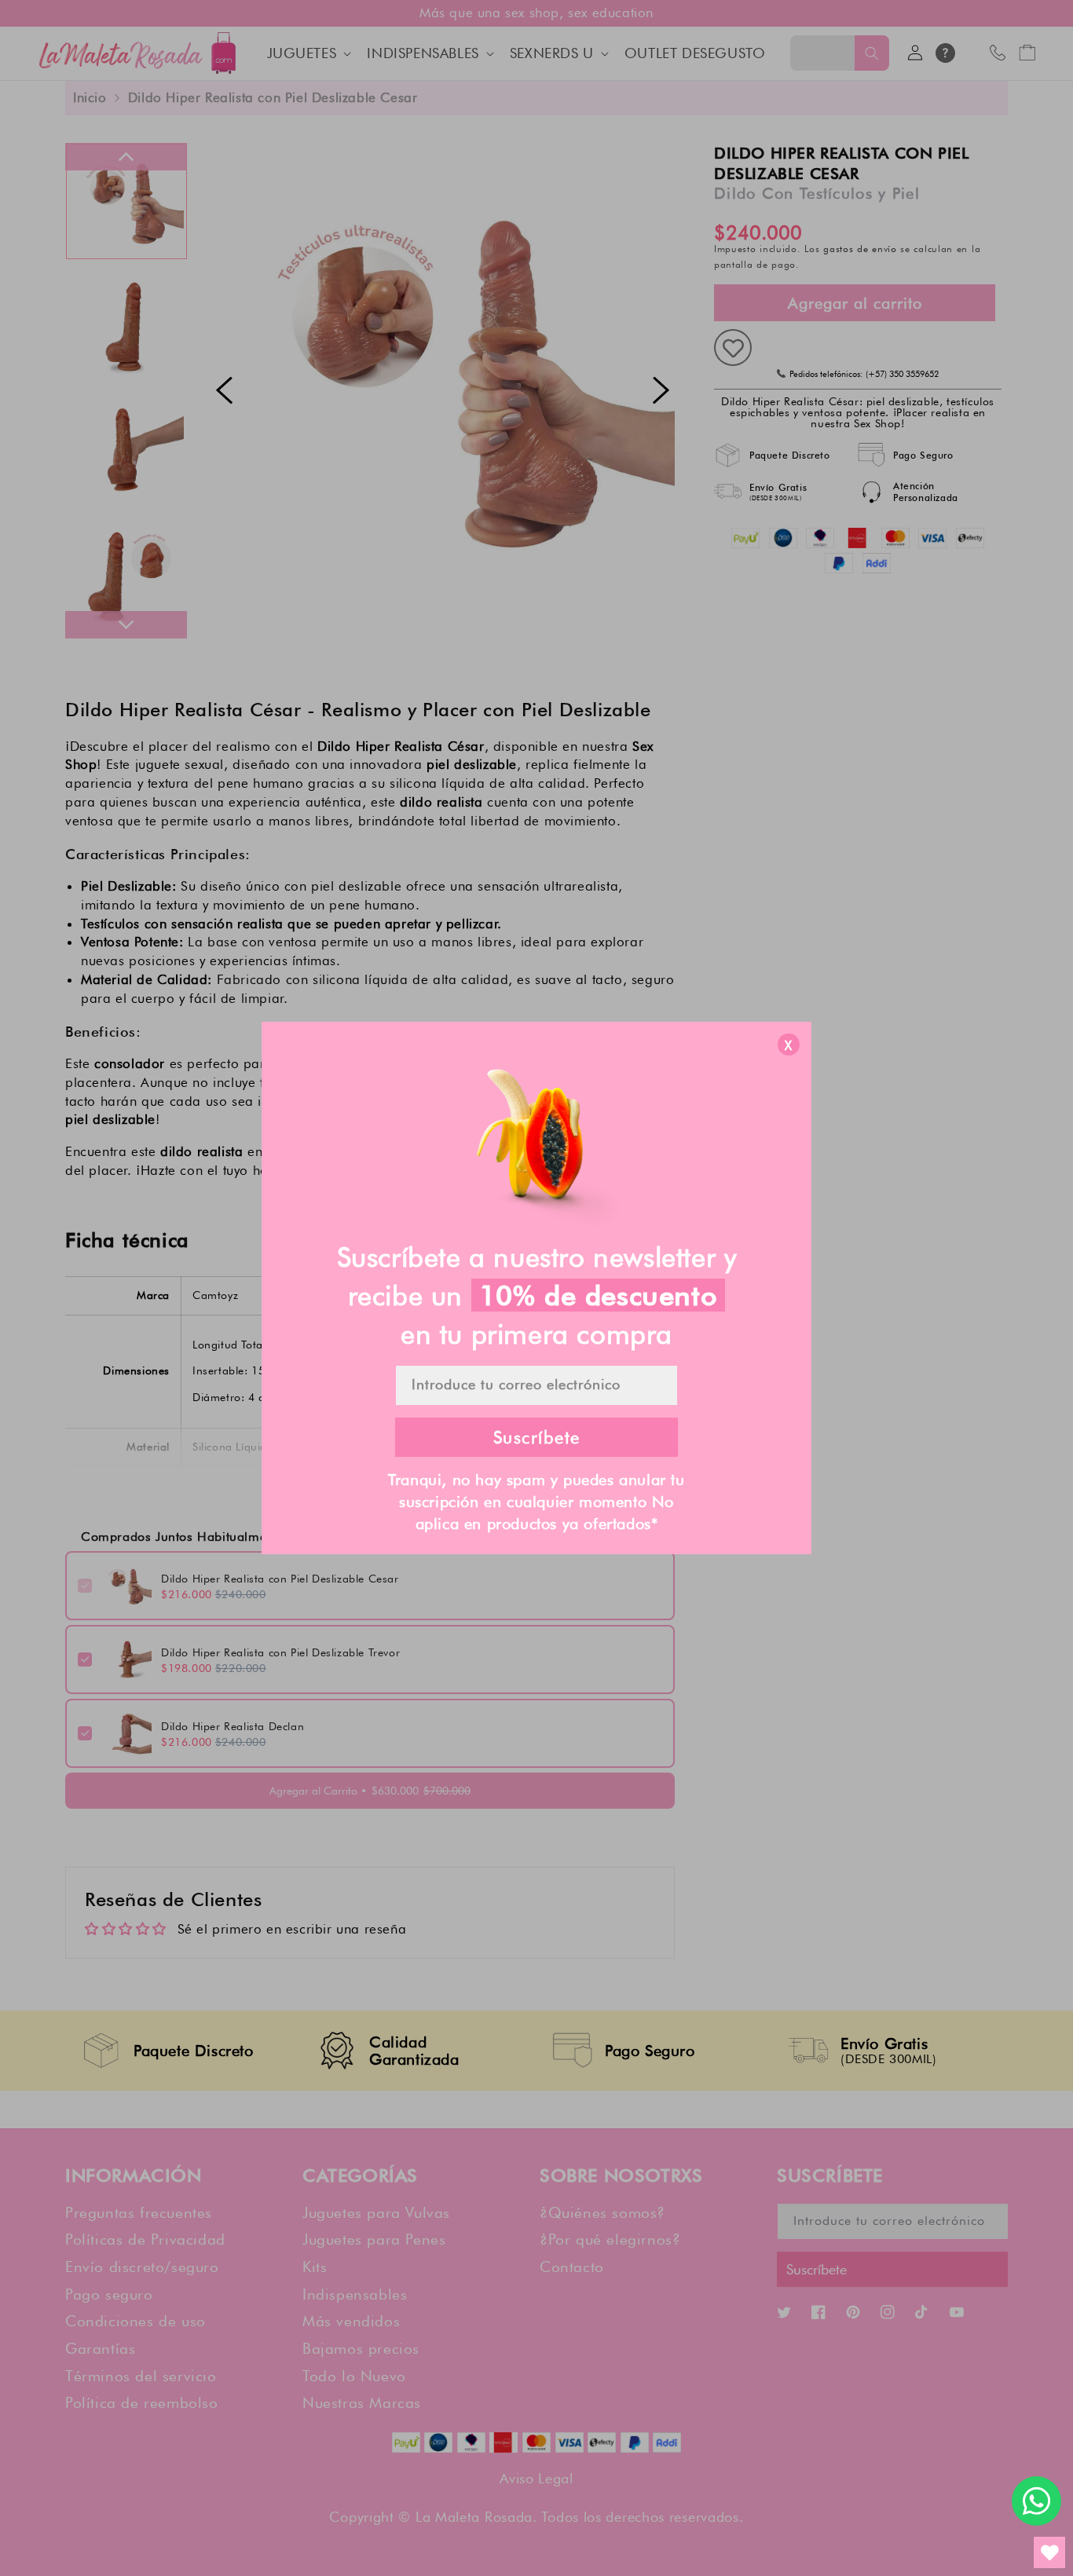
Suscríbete (537, 1437)
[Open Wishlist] (1049, 2552)
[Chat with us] (1036, 2501)
